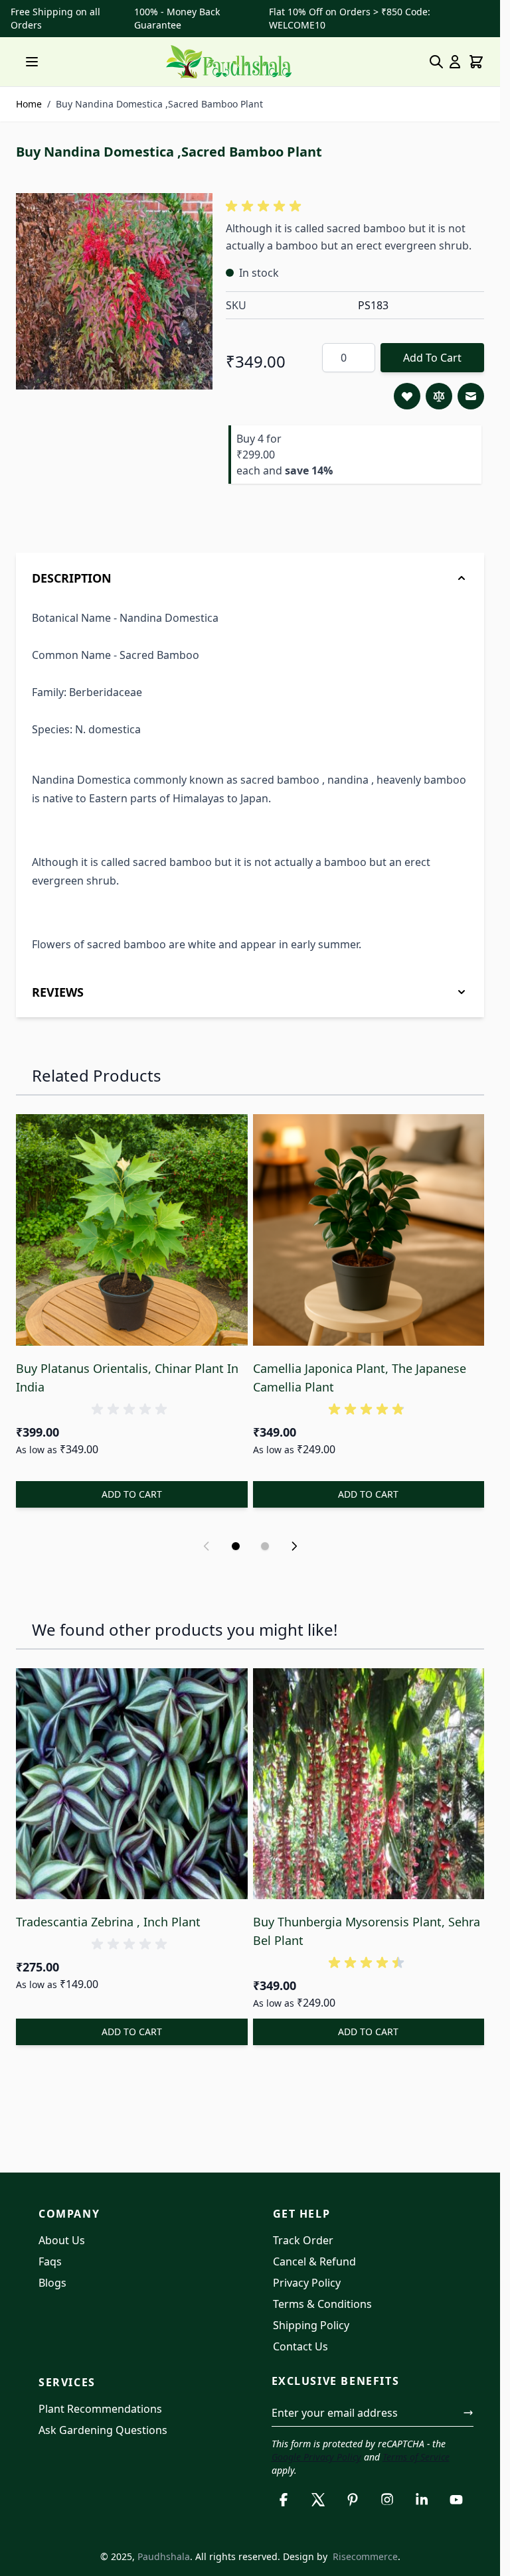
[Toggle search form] (436, 62)
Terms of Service (416, 2457)
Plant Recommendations (100, 2409)
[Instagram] (387, 2500)
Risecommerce (365, 2556)
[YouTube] (456, 2500)
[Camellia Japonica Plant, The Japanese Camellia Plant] (369, 1230)
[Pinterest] (353, 2500)
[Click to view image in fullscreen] (114, 291)
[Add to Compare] (439, 396)
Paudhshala (164, 2556)
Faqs (50, 2261)
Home (29, 104)
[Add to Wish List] (407, 396)
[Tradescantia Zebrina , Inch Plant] (132, 1784)
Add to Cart (432, 358)
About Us (62, 2240)
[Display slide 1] (236, 1546)
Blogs (52, 2283)
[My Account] (455, 62)
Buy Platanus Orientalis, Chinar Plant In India (127, 1378)
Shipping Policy (311, 2325)
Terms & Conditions (322, 2304)
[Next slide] (294, 1546)
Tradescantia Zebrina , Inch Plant (108, 1922)
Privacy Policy (307, 2283)
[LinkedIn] (422, 2500)
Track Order (303, 2240)
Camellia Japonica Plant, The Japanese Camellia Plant (360, 1378)
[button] (266, 206)
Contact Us (300, 2346)
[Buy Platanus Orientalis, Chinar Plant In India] (132, 1230)
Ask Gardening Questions (103, 2430)
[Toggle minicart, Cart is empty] (476, 62)
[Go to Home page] (229, 62)
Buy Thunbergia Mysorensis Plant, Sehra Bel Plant (367, 1931)
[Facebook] (284, 2500)
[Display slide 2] (265, 1546)
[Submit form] (468, 2413)
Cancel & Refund (314, 2261)
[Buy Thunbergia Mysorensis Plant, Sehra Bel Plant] (369, 1784)
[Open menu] (32, 62)
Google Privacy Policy (316, 2457)
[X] (318, 2500)
